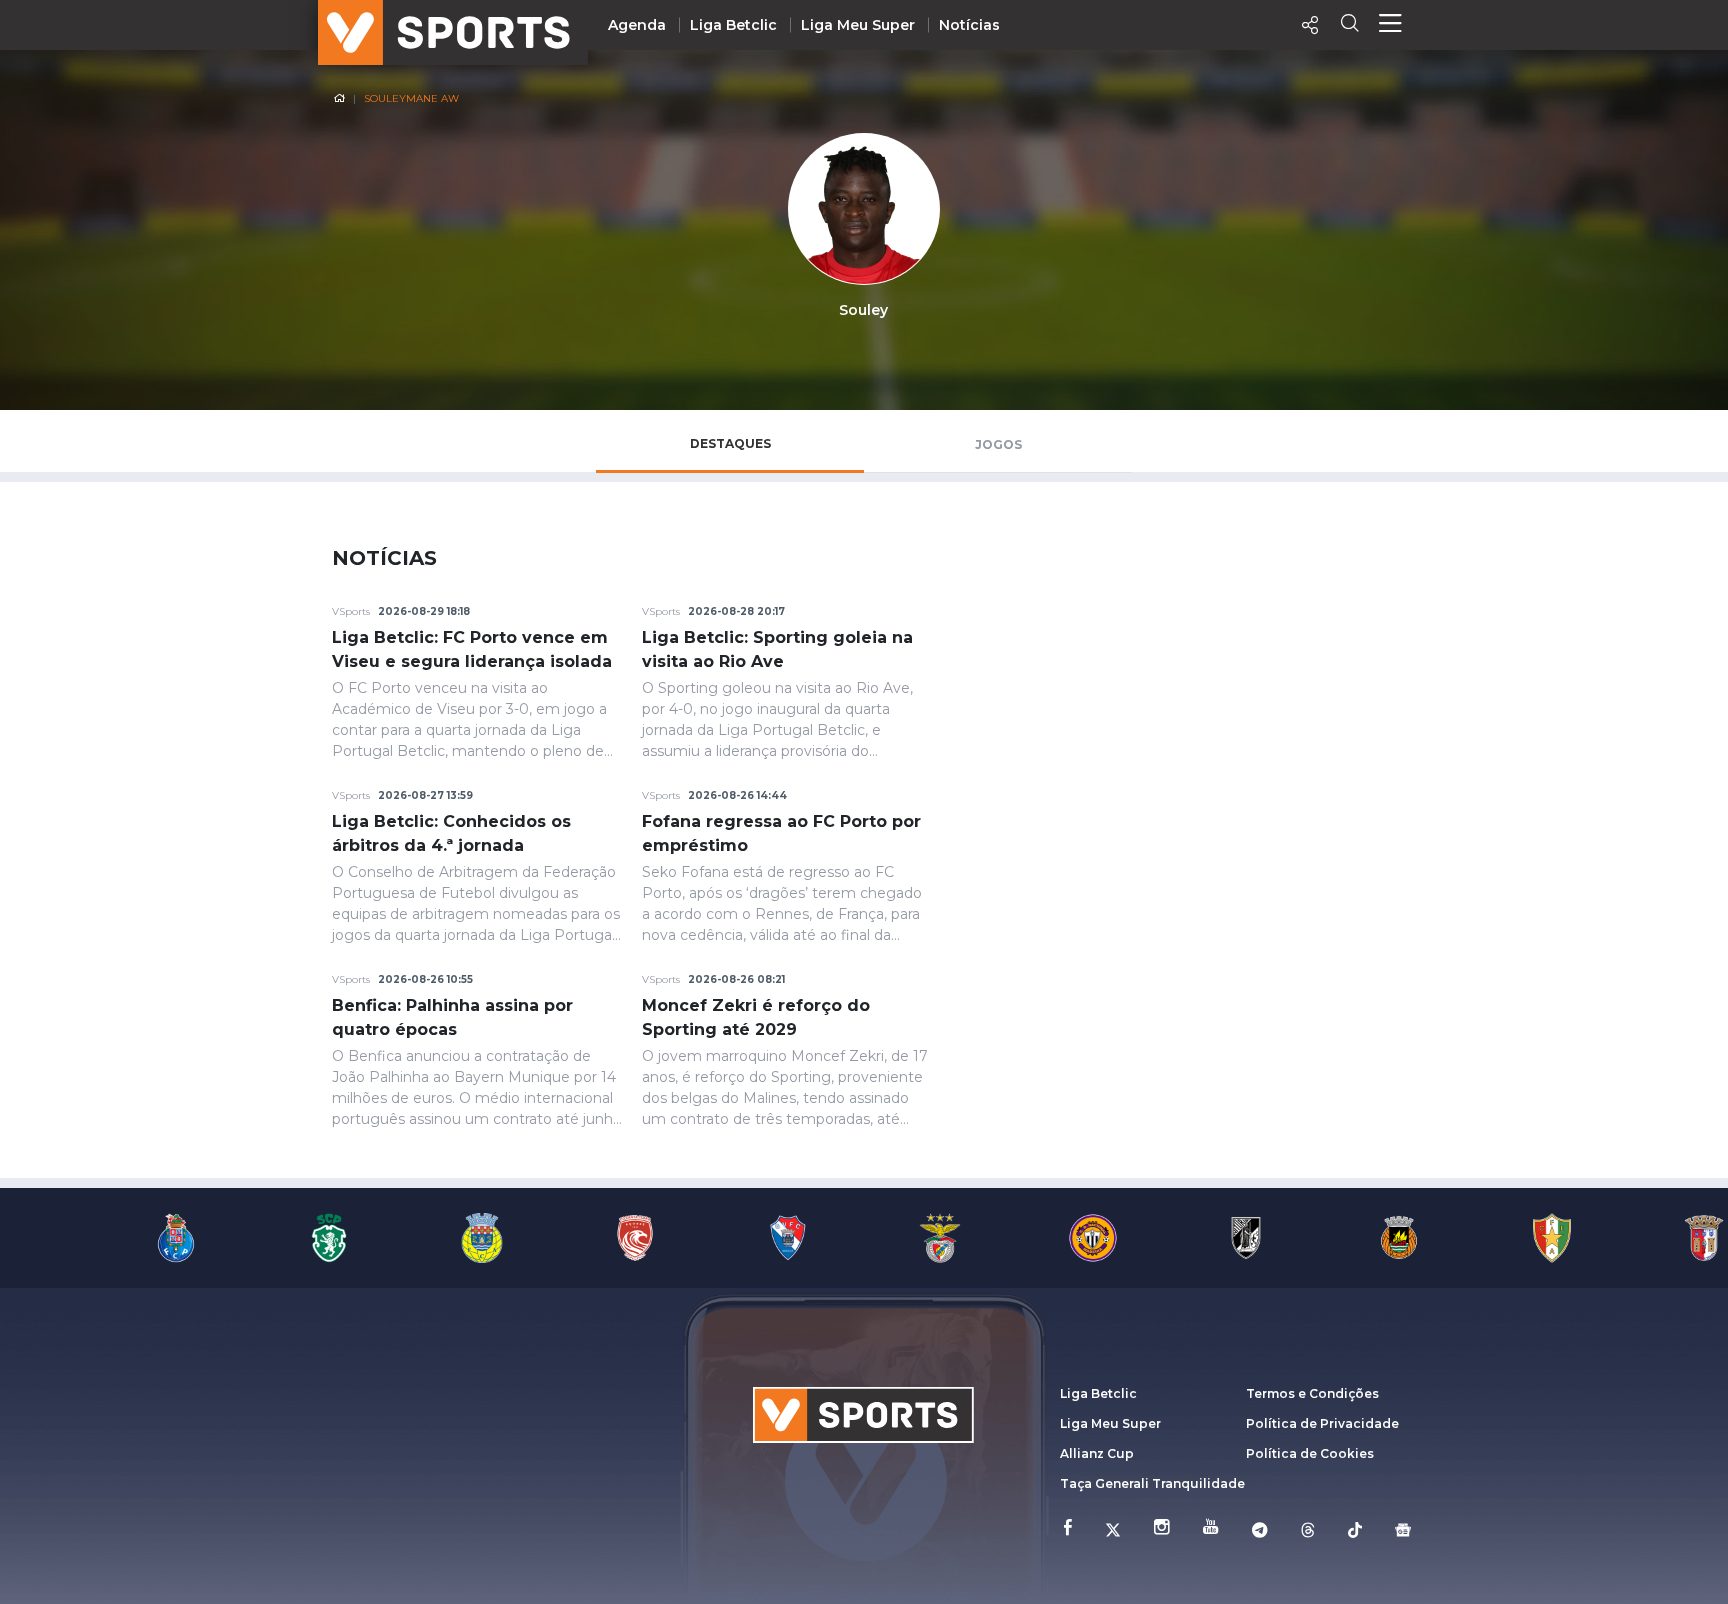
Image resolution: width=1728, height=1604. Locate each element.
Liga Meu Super (858, 25)
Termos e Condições (1312, 1393)
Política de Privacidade (1322, 1423)
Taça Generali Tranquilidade (1152, 1483)
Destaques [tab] (730, 443)
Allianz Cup (1097, 1453)
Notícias (969, 25)
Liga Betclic (733, 25)
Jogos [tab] (998, 444)
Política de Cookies (1310, 1453)
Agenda (637, 25)
